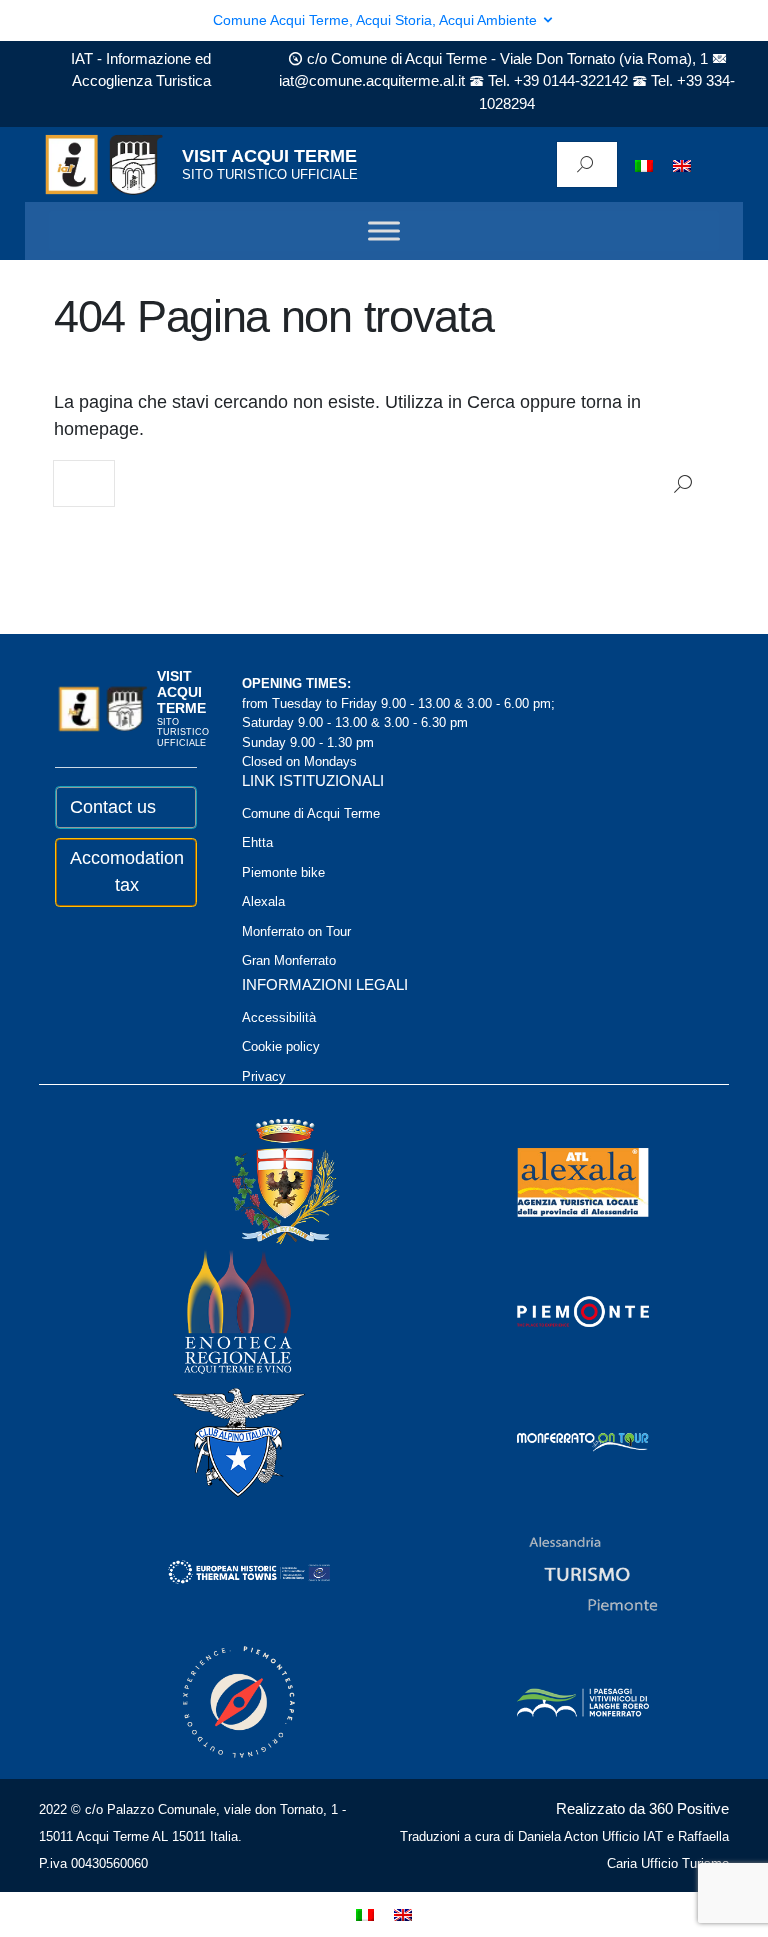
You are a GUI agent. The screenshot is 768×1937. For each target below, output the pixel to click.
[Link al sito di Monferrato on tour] (556, 1441)
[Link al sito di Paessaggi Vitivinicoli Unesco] (556, 1701)
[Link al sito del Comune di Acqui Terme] (257, 1181)
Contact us (113, 807)
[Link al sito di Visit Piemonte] (556, 1311)
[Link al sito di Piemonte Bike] (212, 1701)
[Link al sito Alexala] (556, 1181)
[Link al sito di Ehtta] (222, 1571)
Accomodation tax (126, 871)
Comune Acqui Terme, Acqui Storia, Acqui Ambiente (377, 20)
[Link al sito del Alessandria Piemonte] (566, 1571)
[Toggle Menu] (384, 231)
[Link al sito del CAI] (212, 1441)
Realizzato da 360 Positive (642, 1808)
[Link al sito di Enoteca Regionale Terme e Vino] (212, 1311)
